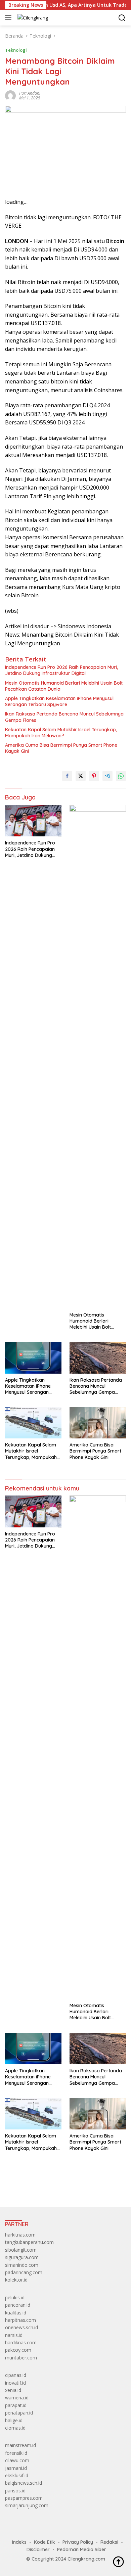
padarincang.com (24, 2272)
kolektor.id (16, 2280)
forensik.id (16, 2453)
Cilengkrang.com (86, 2559)
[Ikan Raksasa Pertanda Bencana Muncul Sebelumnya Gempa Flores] (98, 1358)
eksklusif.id (17, 2475)
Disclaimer (38, 2549)
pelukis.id (15, 2297)
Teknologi (16, 50)
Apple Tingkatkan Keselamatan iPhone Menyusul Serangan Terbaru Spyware (59, 701)
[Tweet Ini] (81, 776)
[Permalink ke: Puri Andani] (10, 95)
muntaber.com (21, 2358)
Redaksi (109, 2542)
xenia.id (13, 2390)
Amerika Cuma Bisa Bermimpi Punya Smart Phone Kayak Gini (61, 748)
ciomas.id (15, 2428)
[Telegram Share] (107, 776)
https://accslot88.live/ (28, 2187)
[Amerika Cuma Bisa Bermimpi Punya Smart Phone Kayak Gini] (98, 1423)
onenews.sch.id (21, 2327)
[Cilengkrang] (32, 18)
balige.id (14, 2420)
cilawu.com (17, 2460)
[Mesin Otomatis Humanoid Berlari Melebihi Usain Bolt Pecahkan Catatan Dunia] (98, 1057)
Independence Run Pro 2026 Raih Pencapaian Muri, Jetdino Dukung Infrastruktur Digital (61, 670)
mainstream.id (20, 2445)
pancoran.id (18, 2305)
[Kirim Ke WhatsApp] (121, 776)
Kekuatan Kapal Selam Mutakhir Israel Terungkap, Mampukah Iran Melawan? (61, 733)
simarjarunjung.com (27, 2505)
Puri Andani (30, 93)
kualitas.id (16, 2313)
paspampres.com (24, 2498)
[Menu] (10, 18)
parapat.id (16, 2405)
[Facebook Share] (67, 776)
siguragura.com (22, 2257)
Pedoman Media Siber (82, 2549)
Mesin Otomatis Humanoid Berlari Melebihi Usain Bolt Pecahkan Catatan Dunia (64, 686)
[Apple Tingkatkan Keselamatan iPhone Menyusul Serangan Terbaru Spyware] (33, 1358)
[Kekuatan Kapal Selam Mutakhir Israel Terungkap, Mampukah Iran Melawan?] (33, 1423)
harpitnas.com (20, 2320)
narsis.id (14, 2335)
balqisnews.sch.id (24, 2483)
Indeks (19, 2542)
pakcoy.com (18, 2350)
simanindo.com (22, 2265)
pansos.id (15, 2491)
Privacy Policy (78, 2542)
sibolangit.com (21, 2250)
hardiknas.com (21, 2342)
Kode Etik (45, 2542)
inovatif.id (15, 2383)
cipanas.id (16, 2375)
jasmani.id (16, 2468)
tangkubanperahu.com (29, 2242)
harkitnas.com (20, 2235)
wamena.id (17, 2398)
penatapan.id (19, 2413)
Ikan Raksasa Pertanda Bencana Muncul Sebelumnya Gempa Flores (64, 717)
